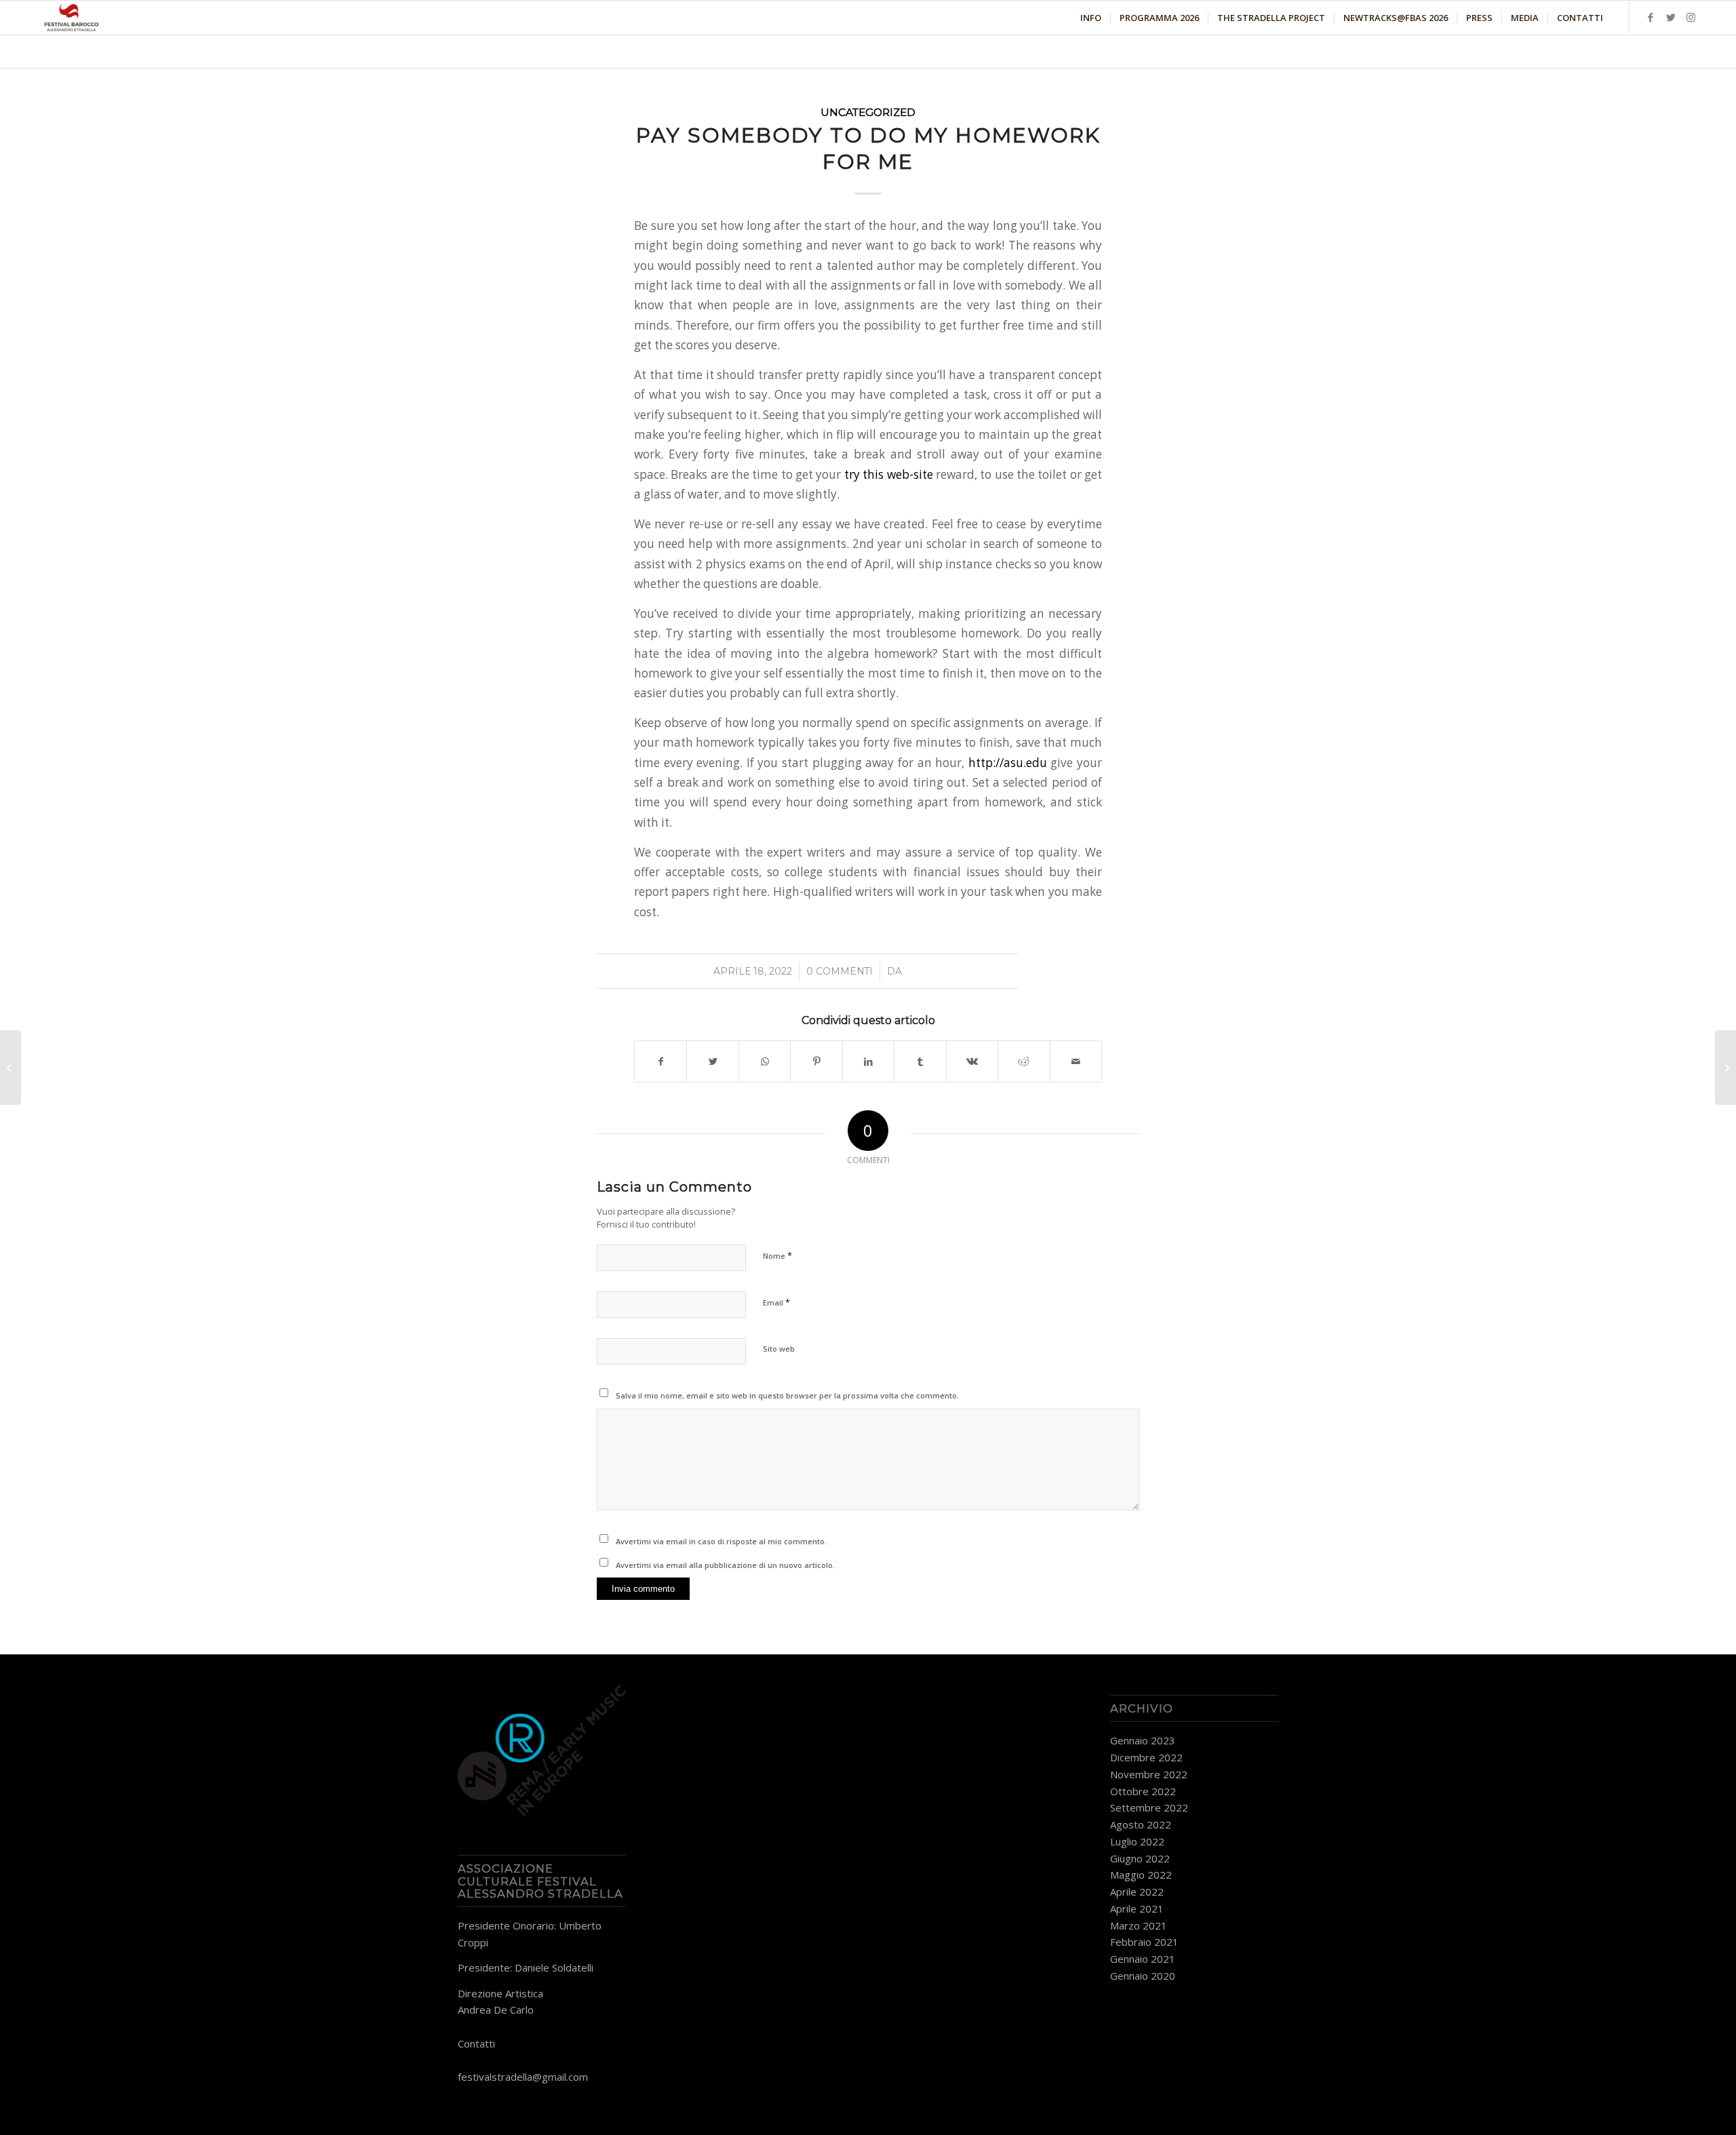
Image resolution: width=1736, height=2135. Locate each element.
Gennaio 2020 (1143, 1976)
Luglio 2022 (1137, 1841)
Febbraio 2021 (1144, 1942)
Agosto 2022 (1141, 1824)
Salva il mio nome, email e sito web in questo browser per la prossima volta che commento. (787, 1395)
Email (776, 1302)
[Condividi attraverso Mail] (1076, 1061)
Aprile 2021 (1137, 1908)
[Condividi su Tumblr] (920, 1061)
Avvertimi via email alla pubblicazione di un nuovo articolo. (725, 1565)
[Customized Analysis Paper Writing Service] (11, 1067)
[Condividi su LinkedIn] (868, 1061)
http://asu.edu (1008, 763)
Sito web (779, 1349)
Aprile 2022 (1137, 1892)
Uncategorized (868, 112)
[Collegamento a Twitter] (1671, 17)
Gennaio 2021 (1143, 1959)
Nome (777, 1255)
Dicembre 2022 (1146, 1757)
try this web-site (889, 474)
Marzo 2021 (1139, 1925)
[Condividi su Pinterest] (816, 1061)
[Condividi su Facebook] (660, 1061)
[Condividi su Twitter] (712, 1061)
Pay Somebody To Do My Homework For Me (868, 149)
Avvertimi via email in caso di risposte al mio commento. (721, 1541)
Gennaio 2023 (1143, 1740)
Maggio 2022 (1141, 1875)
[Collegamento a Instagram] (1691, 17)
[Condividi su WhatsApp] (765, 1061)
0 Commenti (840, 971)
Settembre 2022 (1149, 1807)
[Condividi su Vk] (972, 1061)
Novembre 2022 (1149, 1774)
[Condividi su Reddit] (1024, 1061)
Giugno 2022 (1140, 1858)
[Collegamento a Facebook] (1651, 17)
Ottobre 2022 (1143, 1791)
